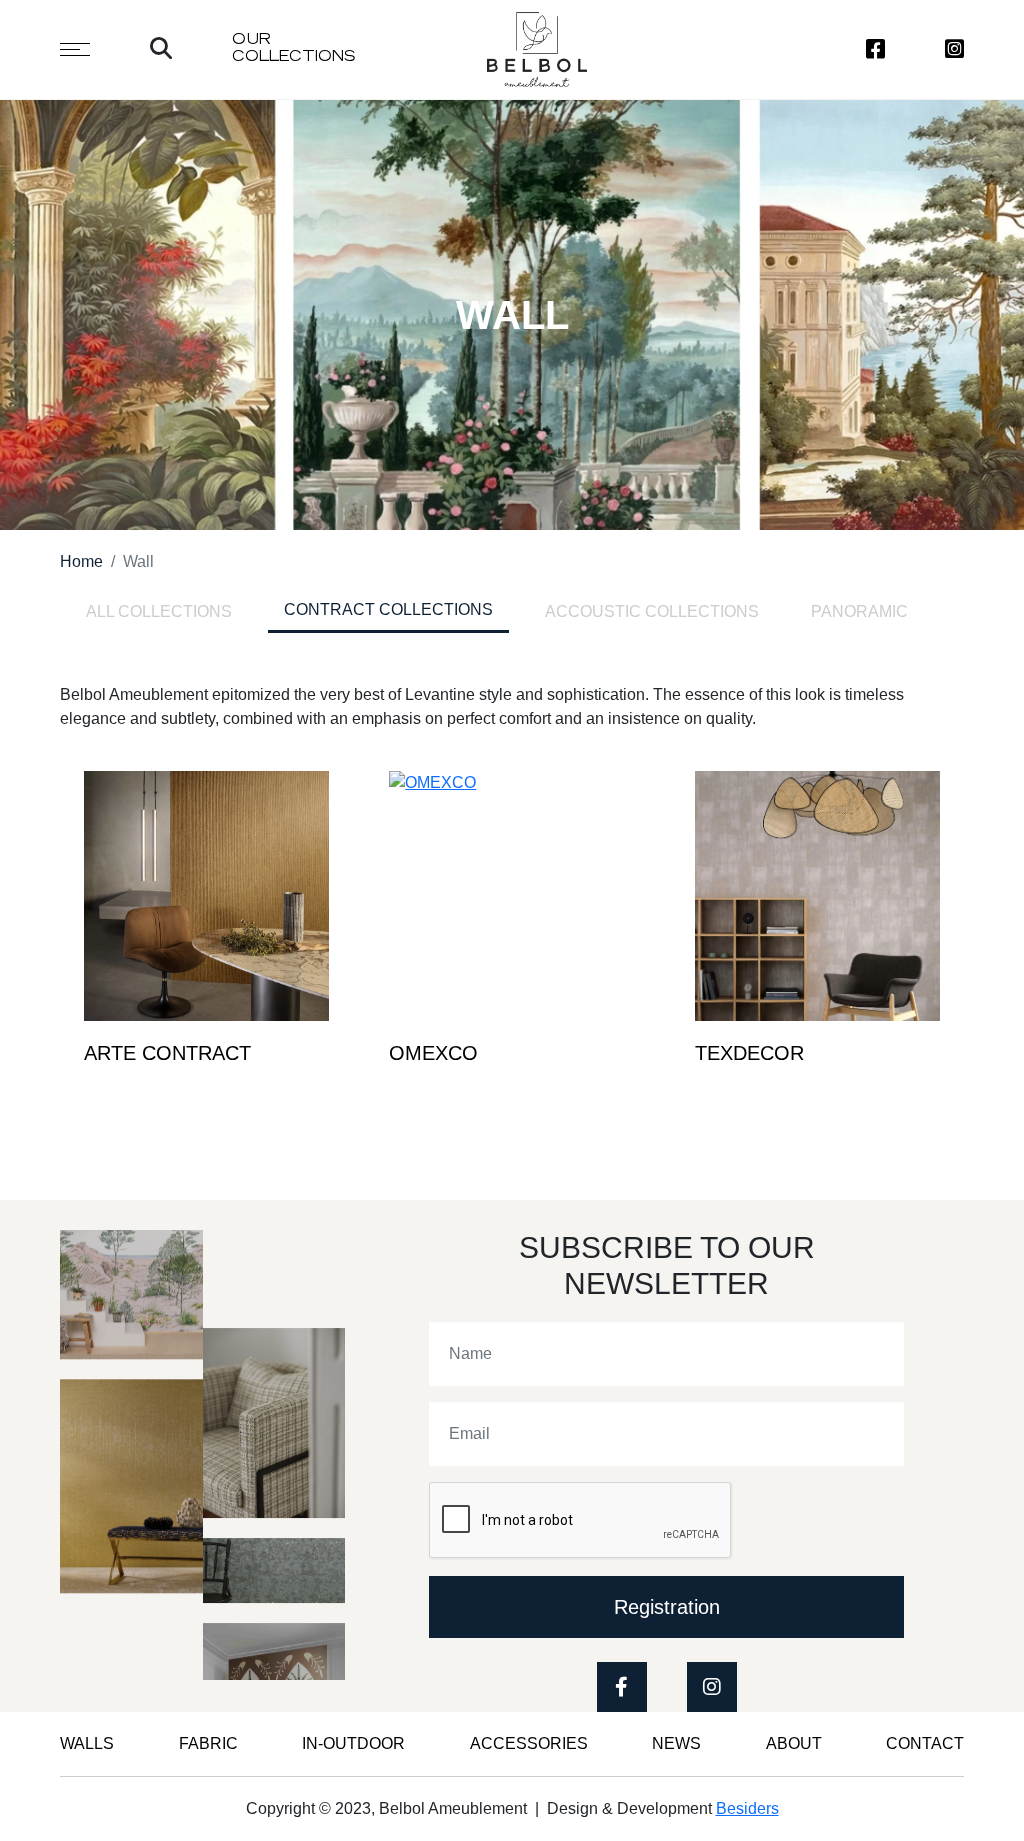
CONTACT (925, 1743)
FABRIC (208, 1743)
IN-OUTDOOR (353, 1743)
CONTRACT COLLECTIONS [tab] (388, 609)
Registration (667, 1607)
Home (81, 561)
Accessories (529, 1743)
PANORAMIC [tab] (859, 611)
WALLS (87, 1743)
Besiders (747, 1808)
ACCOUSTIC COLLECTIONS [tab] (652, 611)
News (676, 1743)
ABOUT (794, 1743)
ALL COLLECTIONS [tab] (159, 611)
